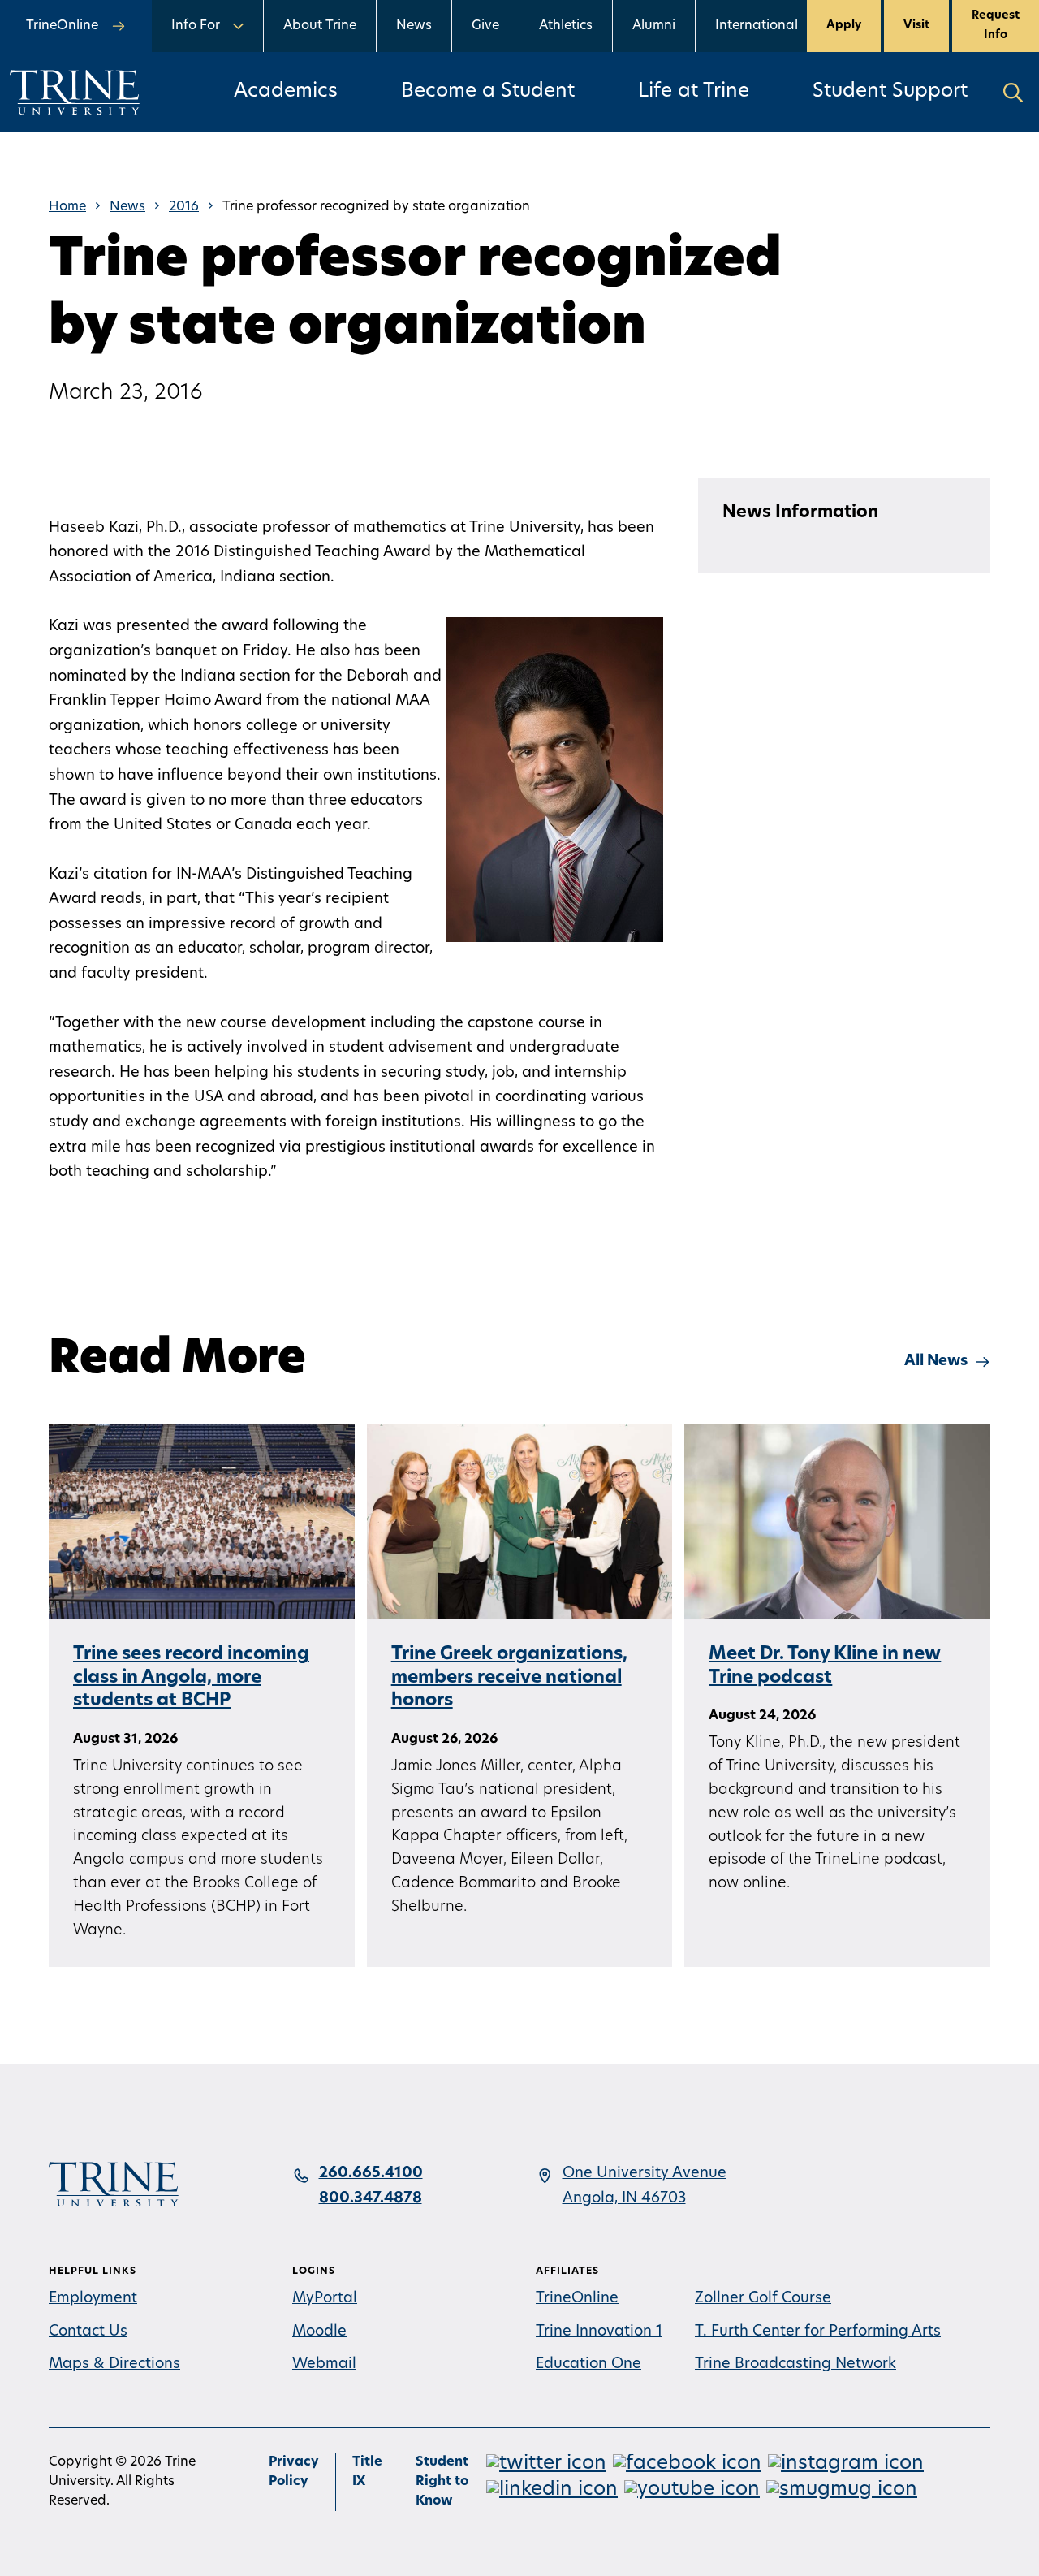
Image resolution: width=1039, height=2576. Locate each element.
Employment (93, 2299)
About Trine (320, 26)
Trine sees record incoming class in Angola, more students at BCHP (191, 1678)
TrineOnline (577, 2299)
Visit (916, 26)
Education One (588, 2365)
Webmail (324, 2365)
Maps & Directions (114, 2365)
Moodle (319, 2332)
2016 (184, 207)
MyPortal (325, 2299)
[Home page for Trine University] (75, 92)
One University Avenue (645, 2174)
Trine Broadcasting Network (795, 2365)
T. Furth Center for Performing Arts (818, 2332)
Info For (196, 26)
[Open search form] (1013, 92)
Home (67, 207)
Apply (844, 26)
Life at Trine (694, 92)
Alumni (654, 26)
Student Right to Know (442, 2482)
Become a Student (488, 92)
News (414, 26)
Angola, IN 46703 (624, 2199)
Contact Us (88, 2332)
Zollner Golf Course (763, 2299)
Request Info (996, 26)
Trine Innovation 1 (599, 2332)
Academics (286, 92)
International (757, 26)
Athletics (566, 26)
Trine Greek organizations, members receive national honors (509, 1678)
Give (485, 26)
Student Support (890, 92)
